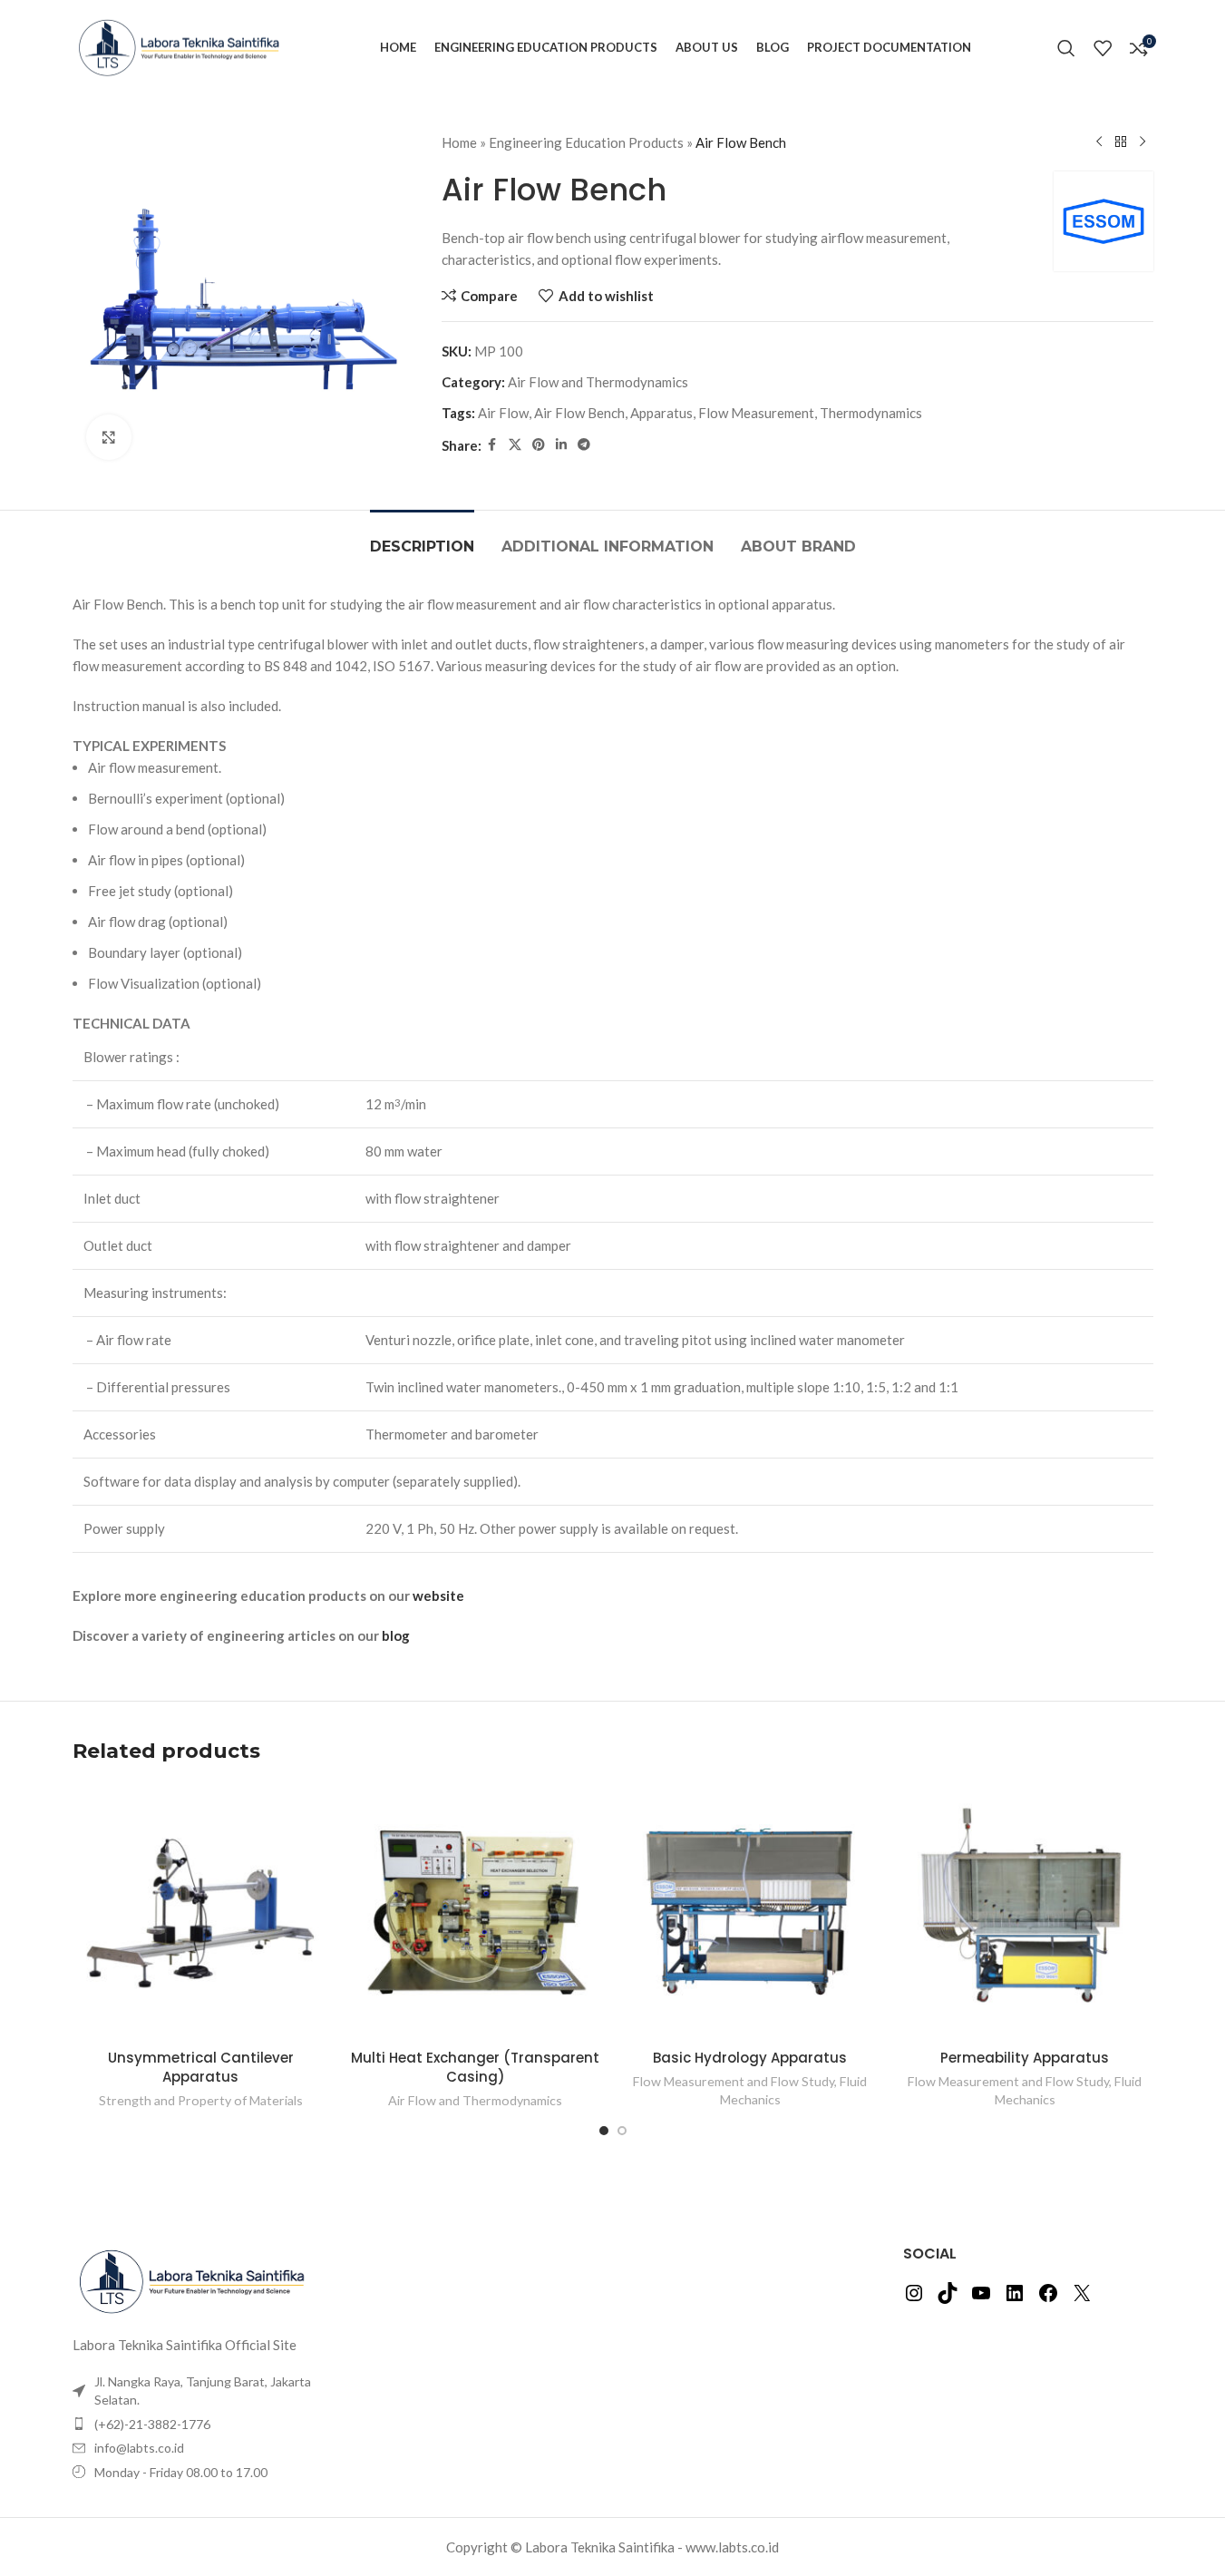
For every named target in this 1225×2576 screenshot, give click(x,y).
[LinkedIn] (1015, 2298)
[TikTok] (948, 2298)
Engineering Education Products (586, 142)
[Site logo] (184, 45)
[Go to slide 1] (604, 2131)
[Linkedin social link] (561, 445)
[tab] (422, 537)
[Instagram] (914, 2298)
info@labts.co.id (139, 2448)
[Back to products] (1121, 142)
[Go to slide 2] (622, 2131)
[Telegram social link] (584, 445)
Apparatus (661, 413)
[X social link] (515, 445)
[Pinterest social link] (539, 445)
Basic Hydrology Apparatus (750, 2058)
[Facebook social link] (492, 445)
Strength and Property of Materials (201, 2100)
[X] (1082, 2298)
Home (459, 142)
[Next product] (1142, 142)
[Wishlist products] (1103, 48)
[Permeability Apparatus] (1025, 1912)
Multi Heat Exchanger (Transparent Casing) (475, 2067)
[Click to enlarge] (109, 437)
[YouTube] (981, 2298)
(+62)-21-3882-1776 (152, 2424)
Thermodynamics (871, 413)
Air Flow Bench (579, 413)
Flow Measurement (756, 413)
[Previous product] (1099, 142)
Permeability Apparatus (1025, 2058)
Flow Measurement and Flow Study (734, 2081)
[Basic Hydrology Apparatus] (750, 1912)
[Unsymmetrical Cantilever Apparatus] (201, 1912)
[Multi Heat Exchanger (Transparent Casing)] (476, 1912)
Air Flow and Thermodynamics (598, 382)
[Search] (1066, 48)
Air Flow (503, 413)
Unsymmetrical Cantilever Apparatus (201, 2067)
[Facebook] (1048, 2298)
